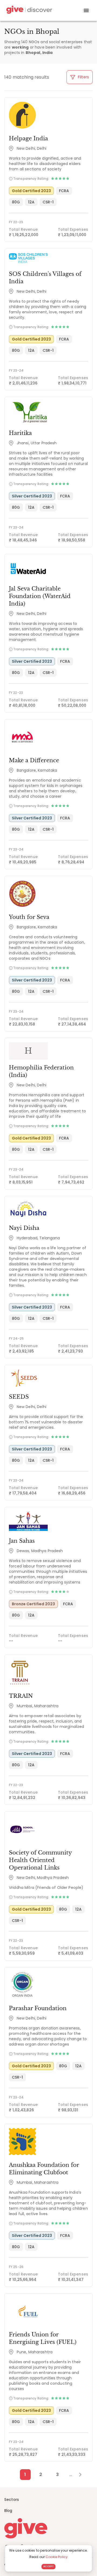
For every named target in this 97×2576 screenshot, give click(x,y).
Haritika (20, 433)
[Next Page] (77, 2475)
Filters (83, 77)
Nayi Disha (24, 1228)
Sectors (12, 2500)
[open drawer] (86, 10)
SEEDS (19, 1397)
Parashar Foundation (38, 2008)
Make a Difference (34, 760)
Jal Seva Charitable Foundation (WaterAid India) (40, 596)
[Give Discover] (29, 11)
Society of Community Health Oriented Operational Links (40, 1860)
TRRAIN (21, 1696)
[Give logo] (48, 2528)
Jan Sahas (22, 1541)
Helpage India (28, 138)
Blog (8, 2511)
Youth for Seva (29, 917)
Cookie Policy (57, 2557)
